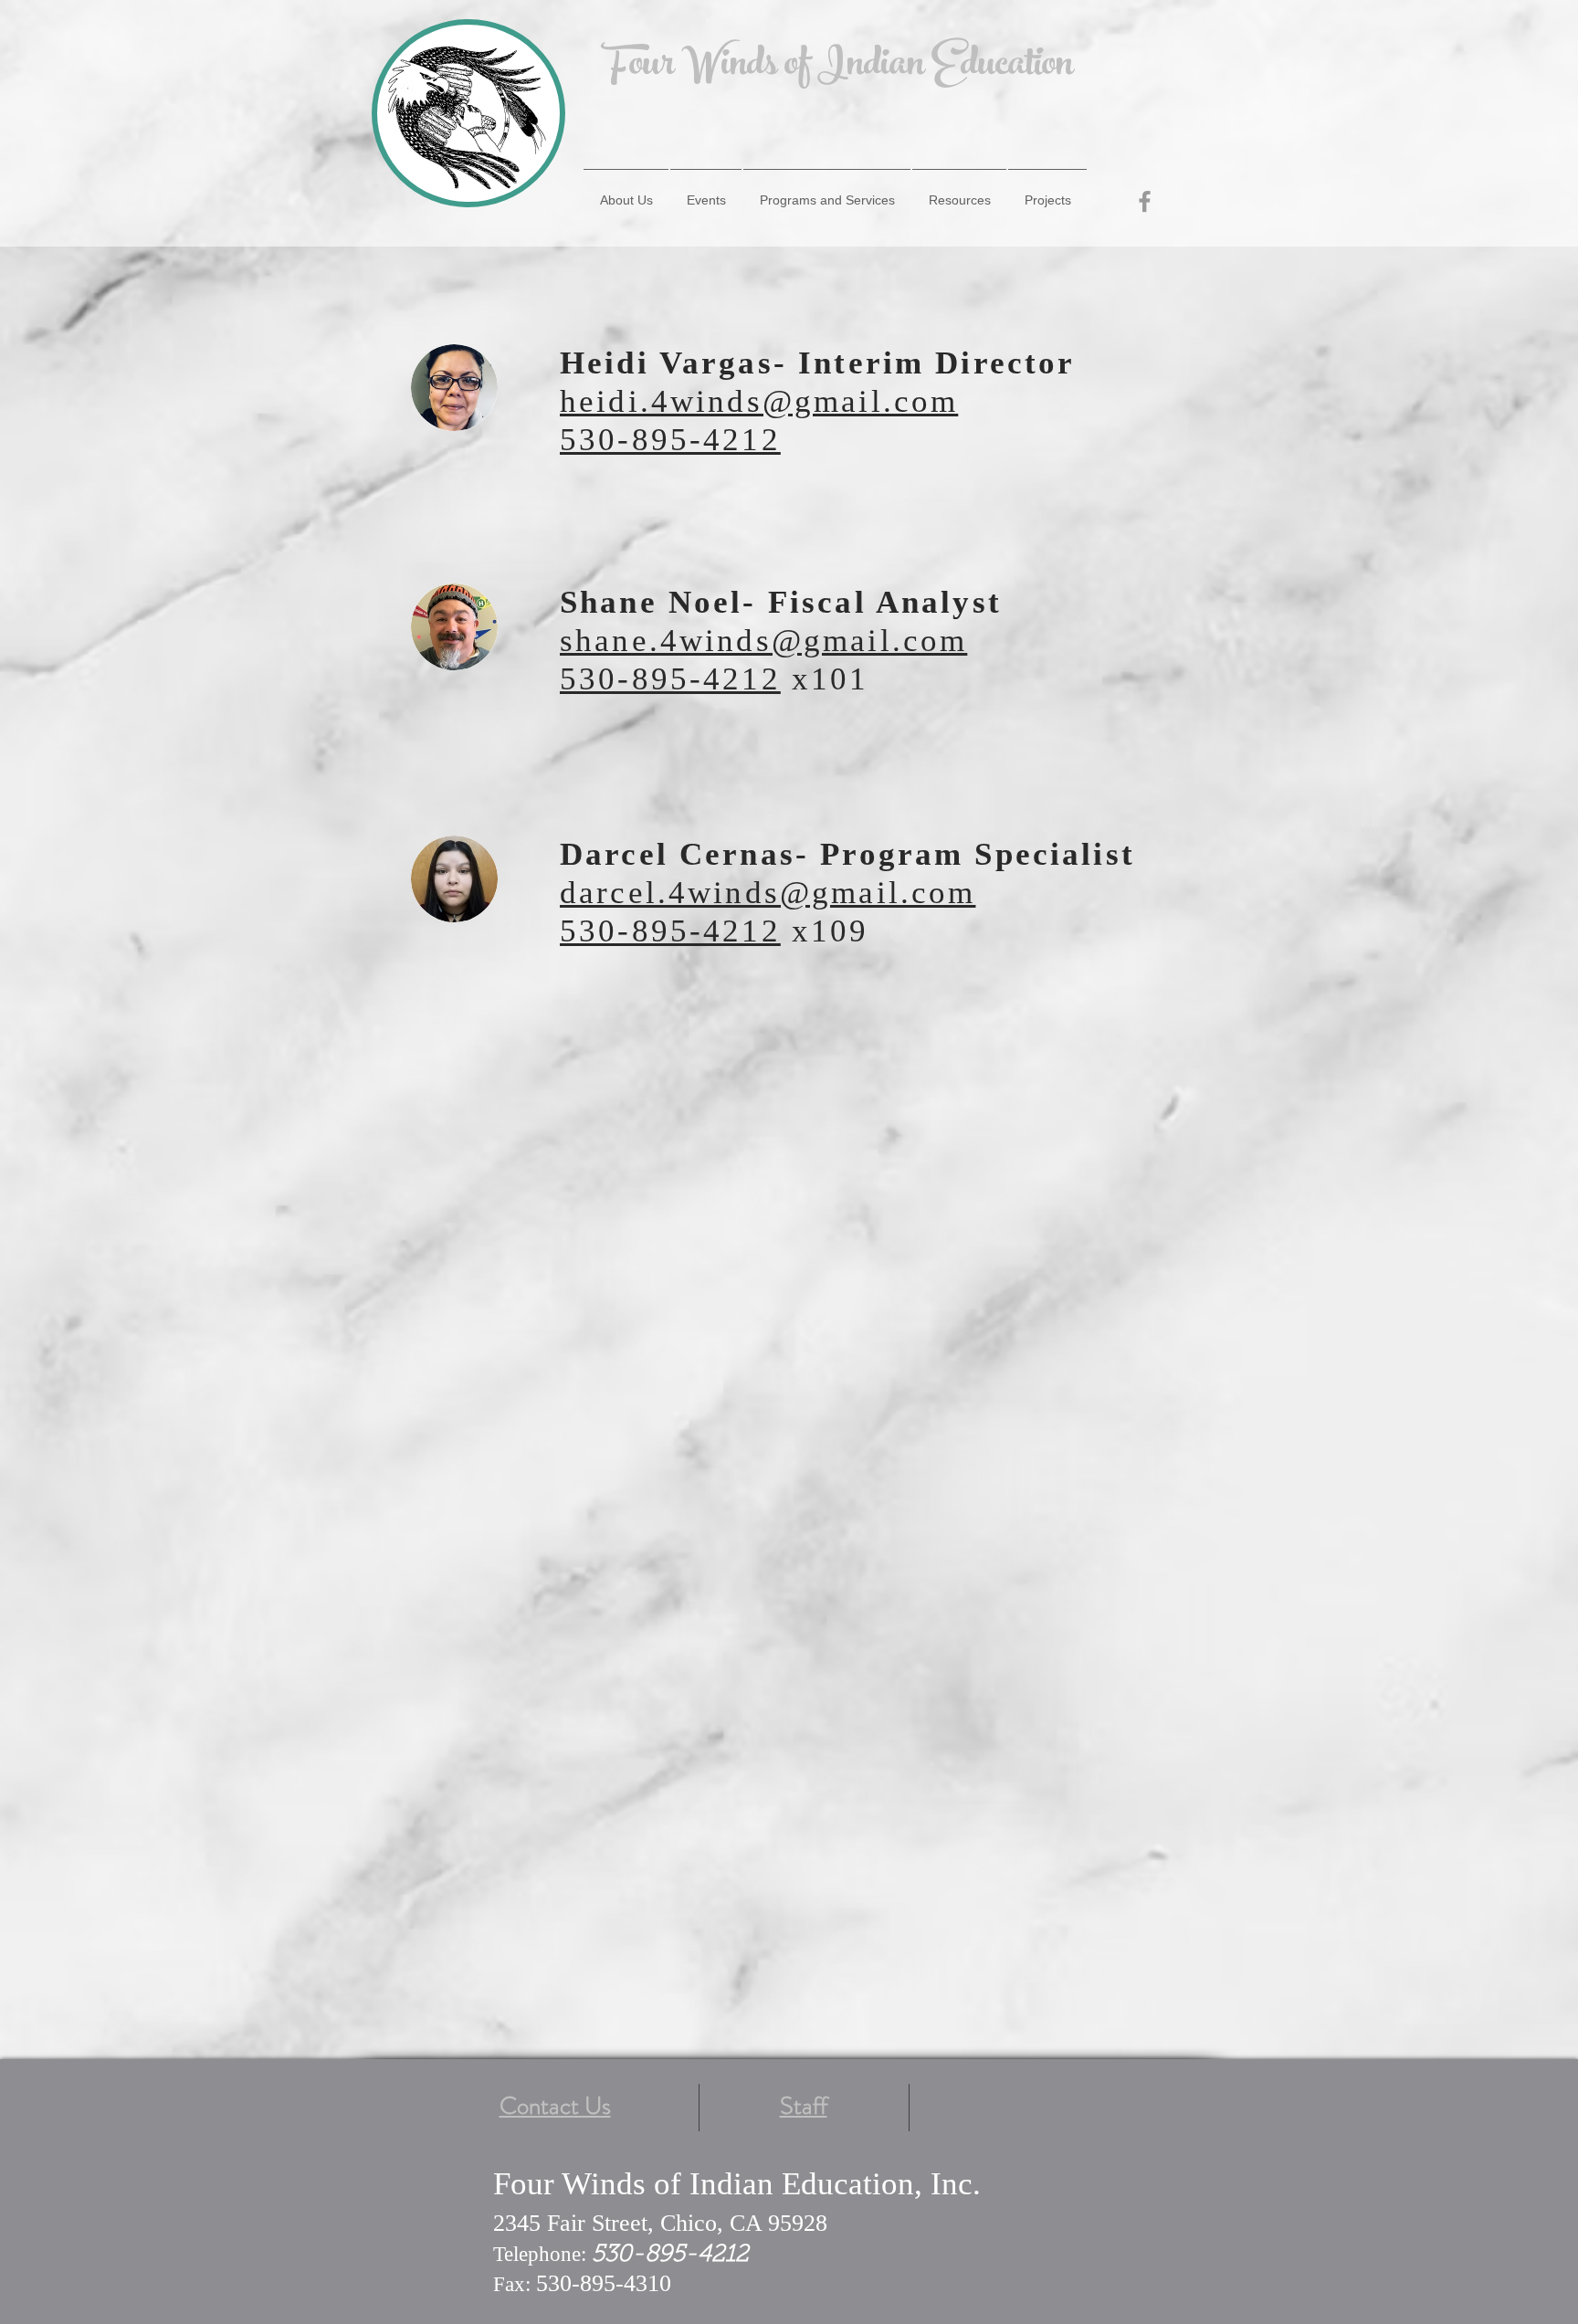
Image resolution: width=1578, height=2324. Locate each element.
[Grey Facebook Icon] (1145, 201)
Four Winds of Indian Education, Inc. (737, 2184)
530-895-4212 (670, 679)
